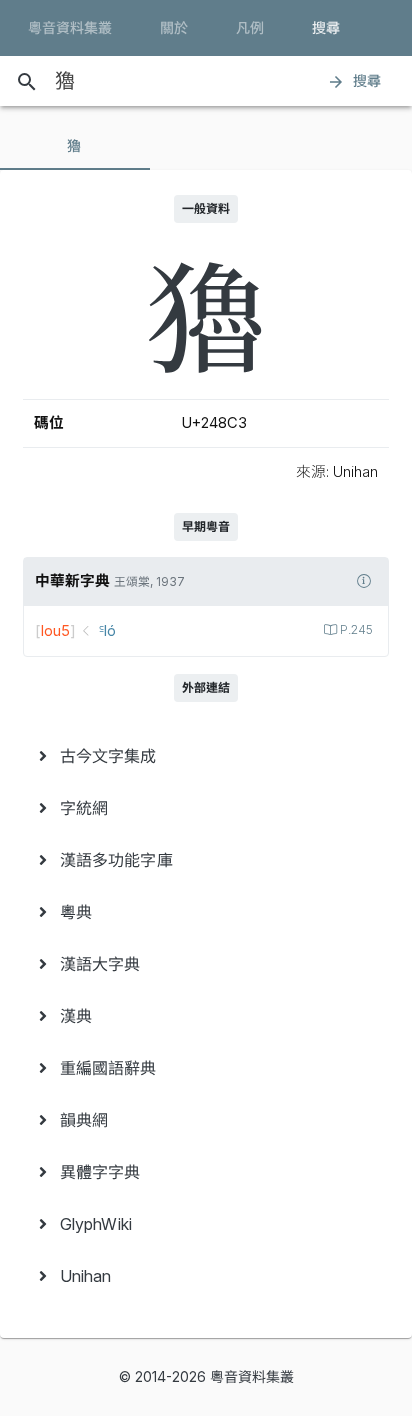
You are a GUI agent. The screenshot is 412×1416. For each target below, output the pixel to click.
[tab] (75, 146)
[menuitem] (206, 756)
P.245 (356, 630)
